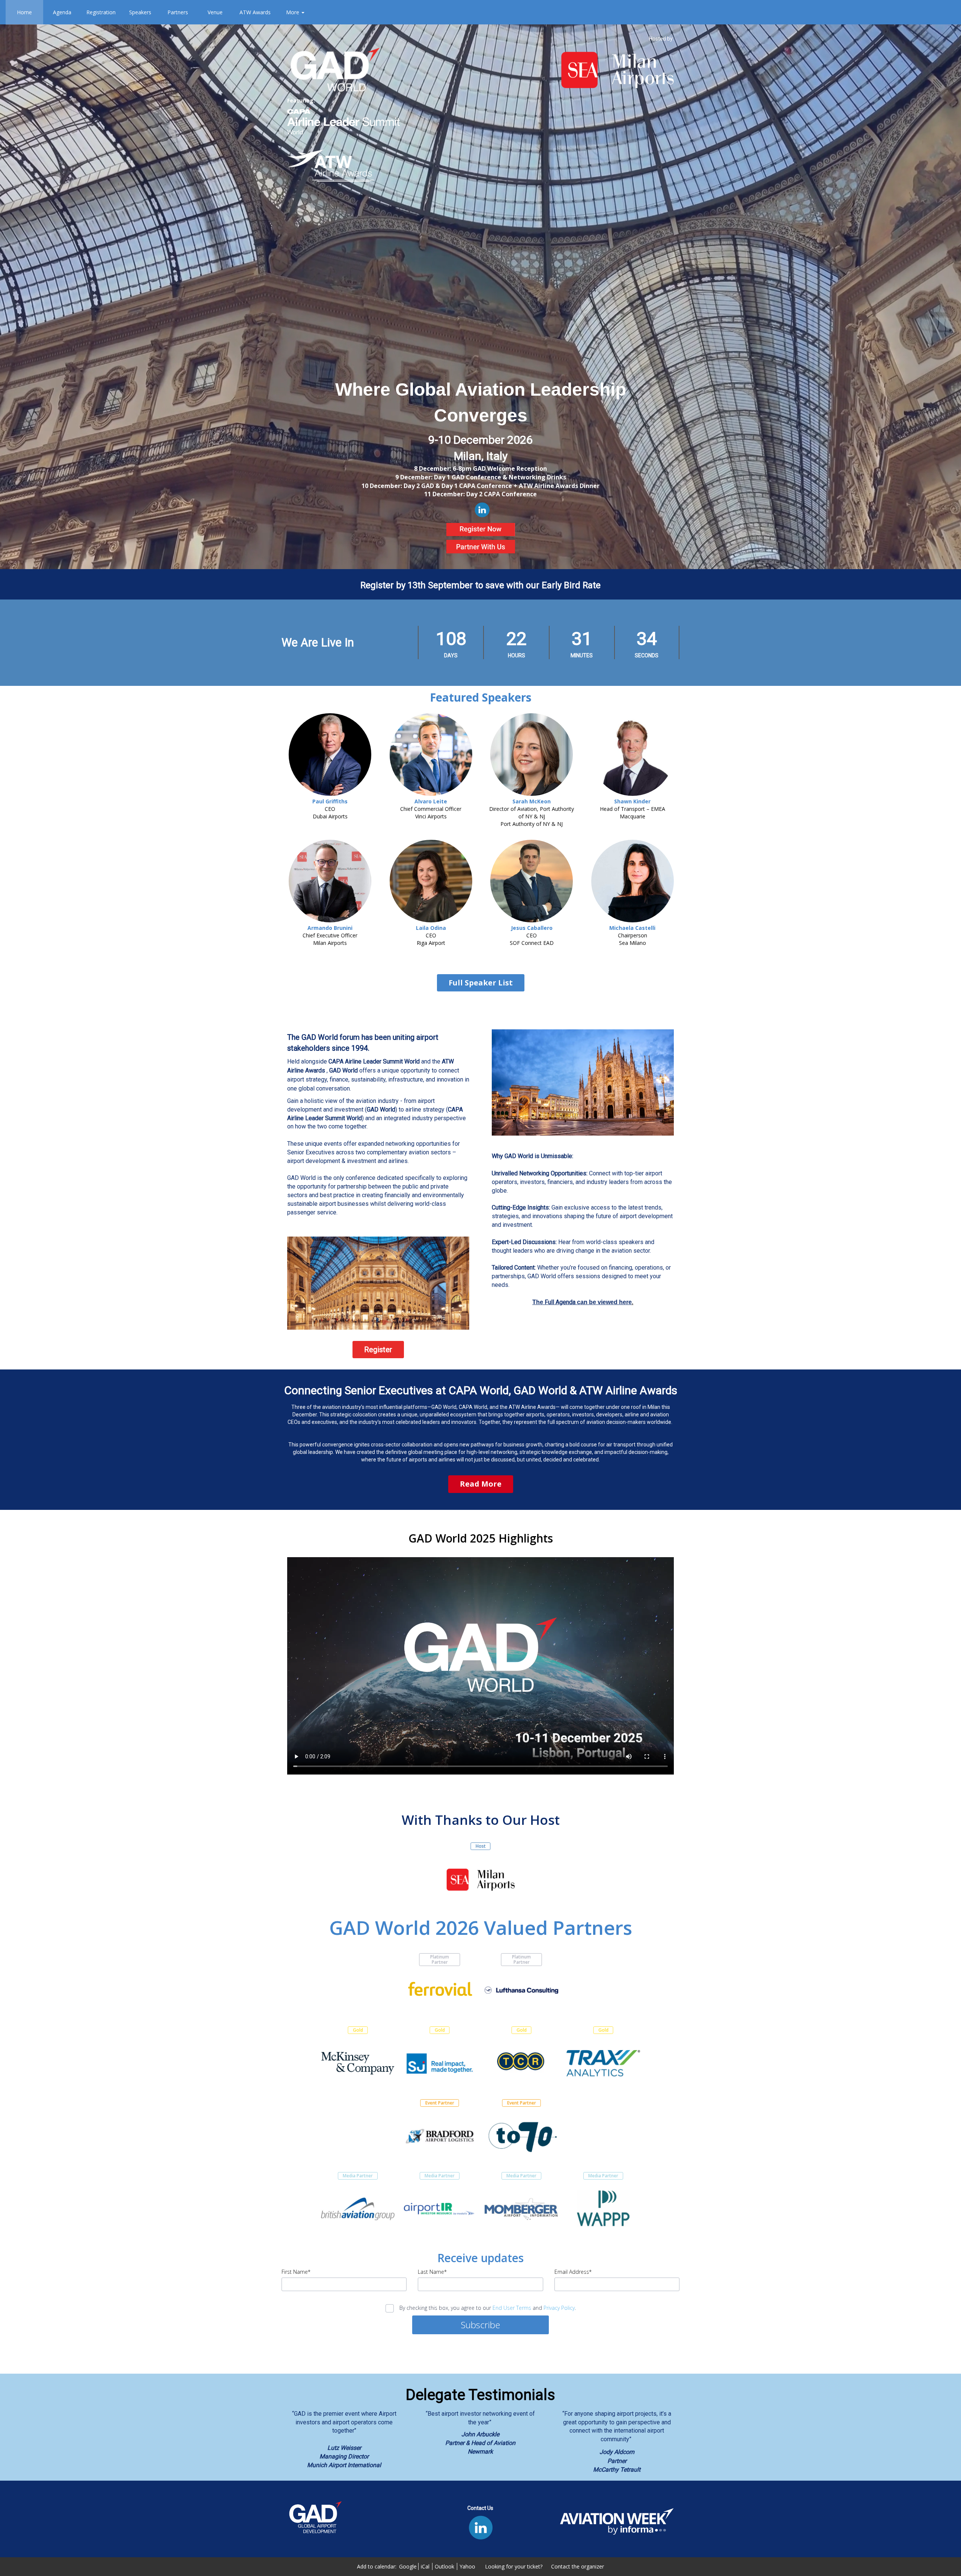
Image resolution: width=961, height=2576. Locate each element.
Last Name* (432, 2272)
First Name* (296, 2272)
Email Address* (573, 2272)
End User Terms (512, 2308)
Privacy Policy (559, 2308)
